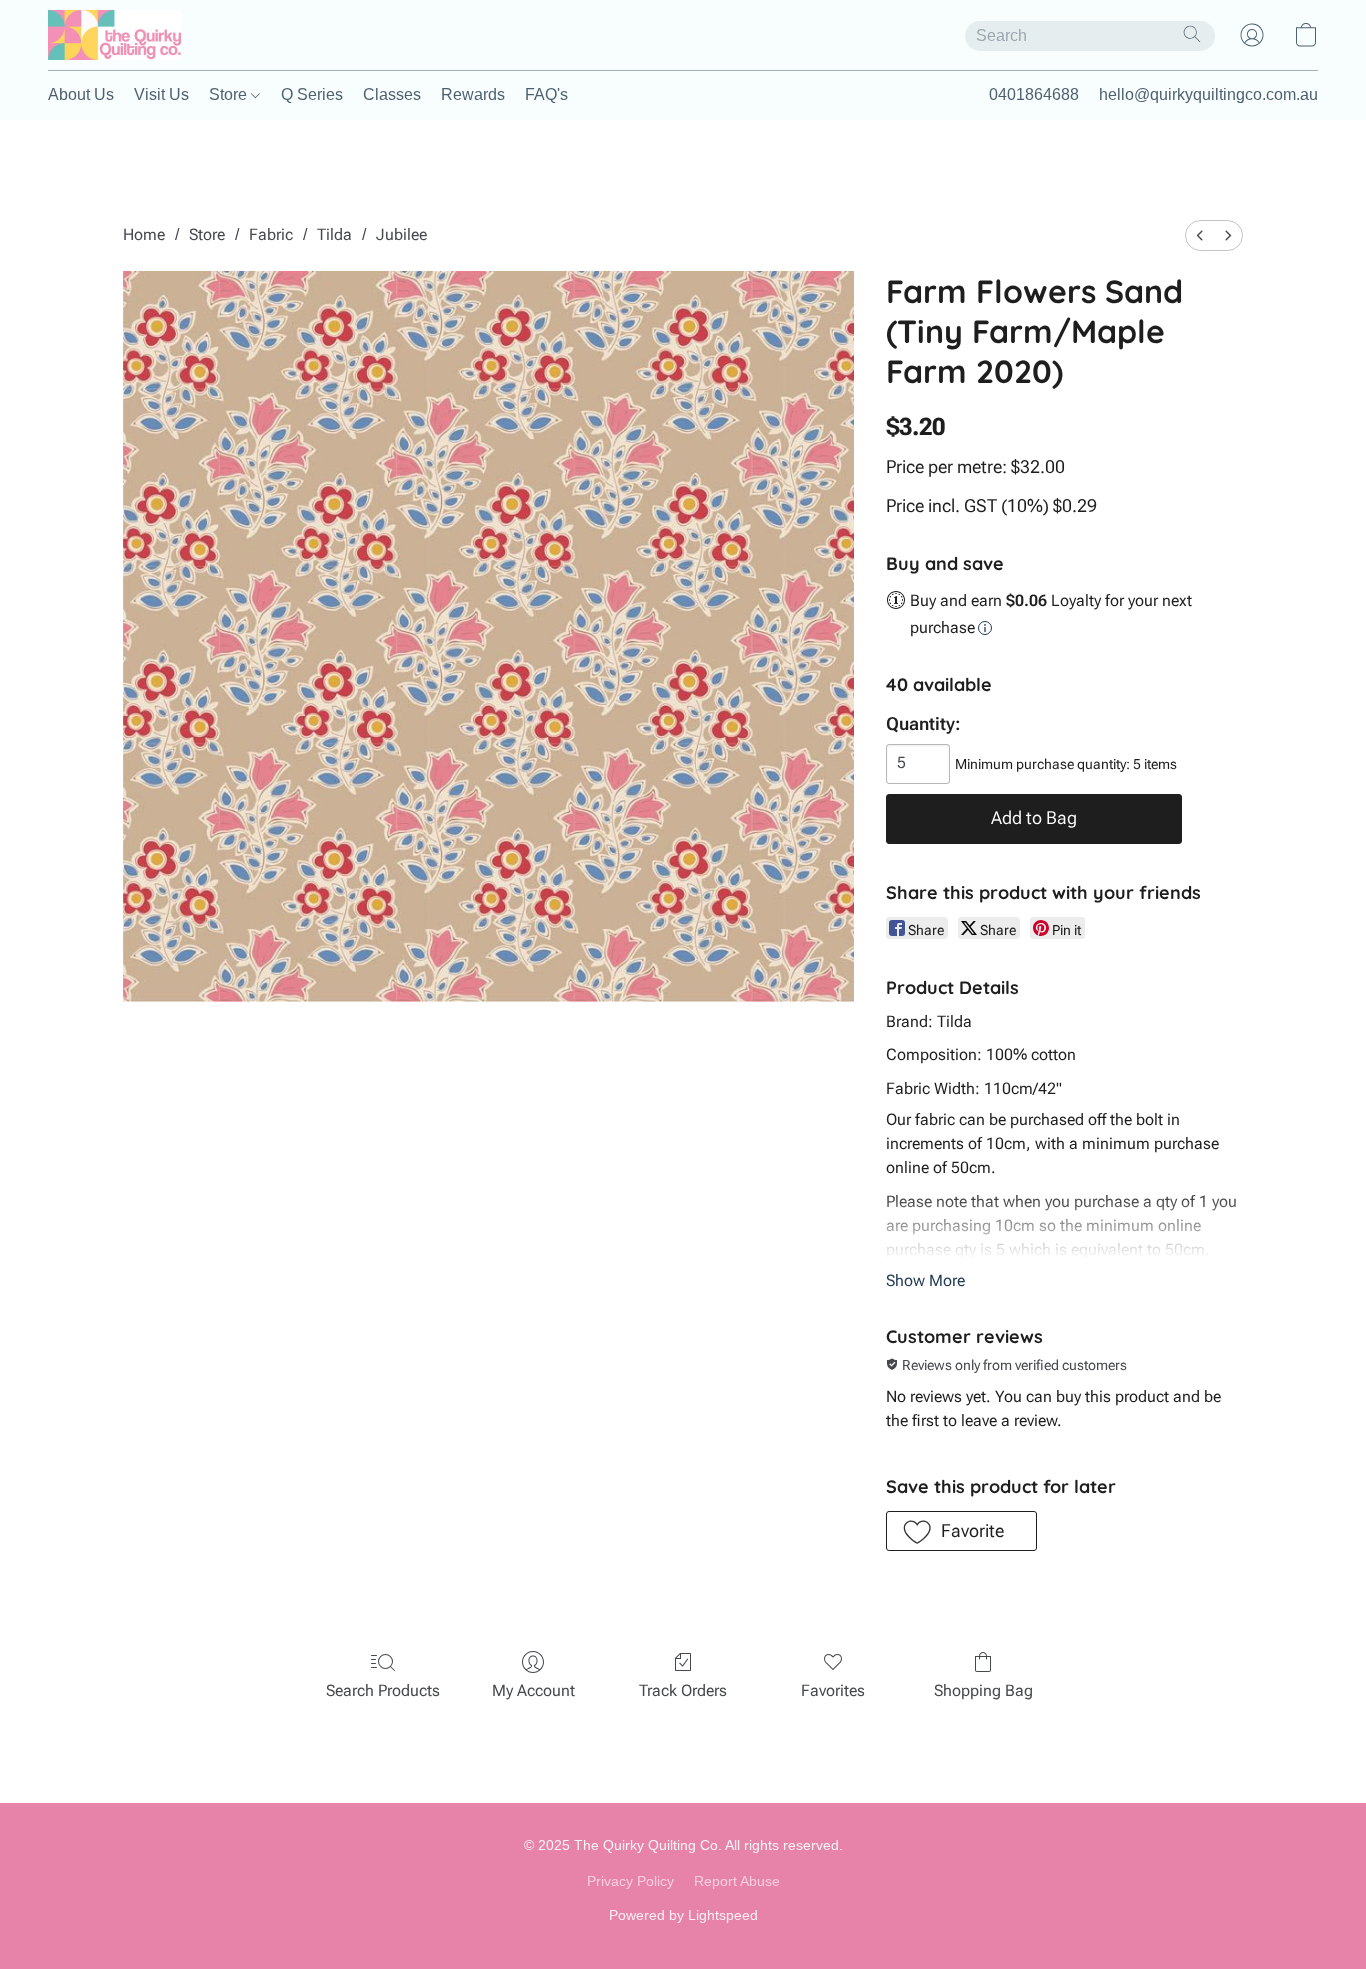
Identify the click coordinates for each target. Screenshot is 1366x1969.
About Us (81, 94)
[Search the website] (1192, 34)
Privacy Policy (630, 1881)
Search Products (383, 1690)
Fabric (271, 234)
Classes (392, 94)
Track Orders (683, 1690)
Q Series (312, 94)
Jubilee (401, 234)
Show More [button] (925, 1280)
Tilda (334, 234)
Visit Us (161, 94)
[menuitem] (1200, 235)
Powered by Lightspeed (683, 1915)
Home (144, 234)
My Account (533, 1690)
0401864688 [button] (1034, 94)
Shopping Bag (983, 1690)
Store (230, 94)
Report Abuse (737, 1881)
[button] (114, 35)
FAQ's (546, 94)
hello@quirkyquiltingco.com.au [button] (1208, 94)
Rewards (473, 94)
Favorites (833, 1690)
